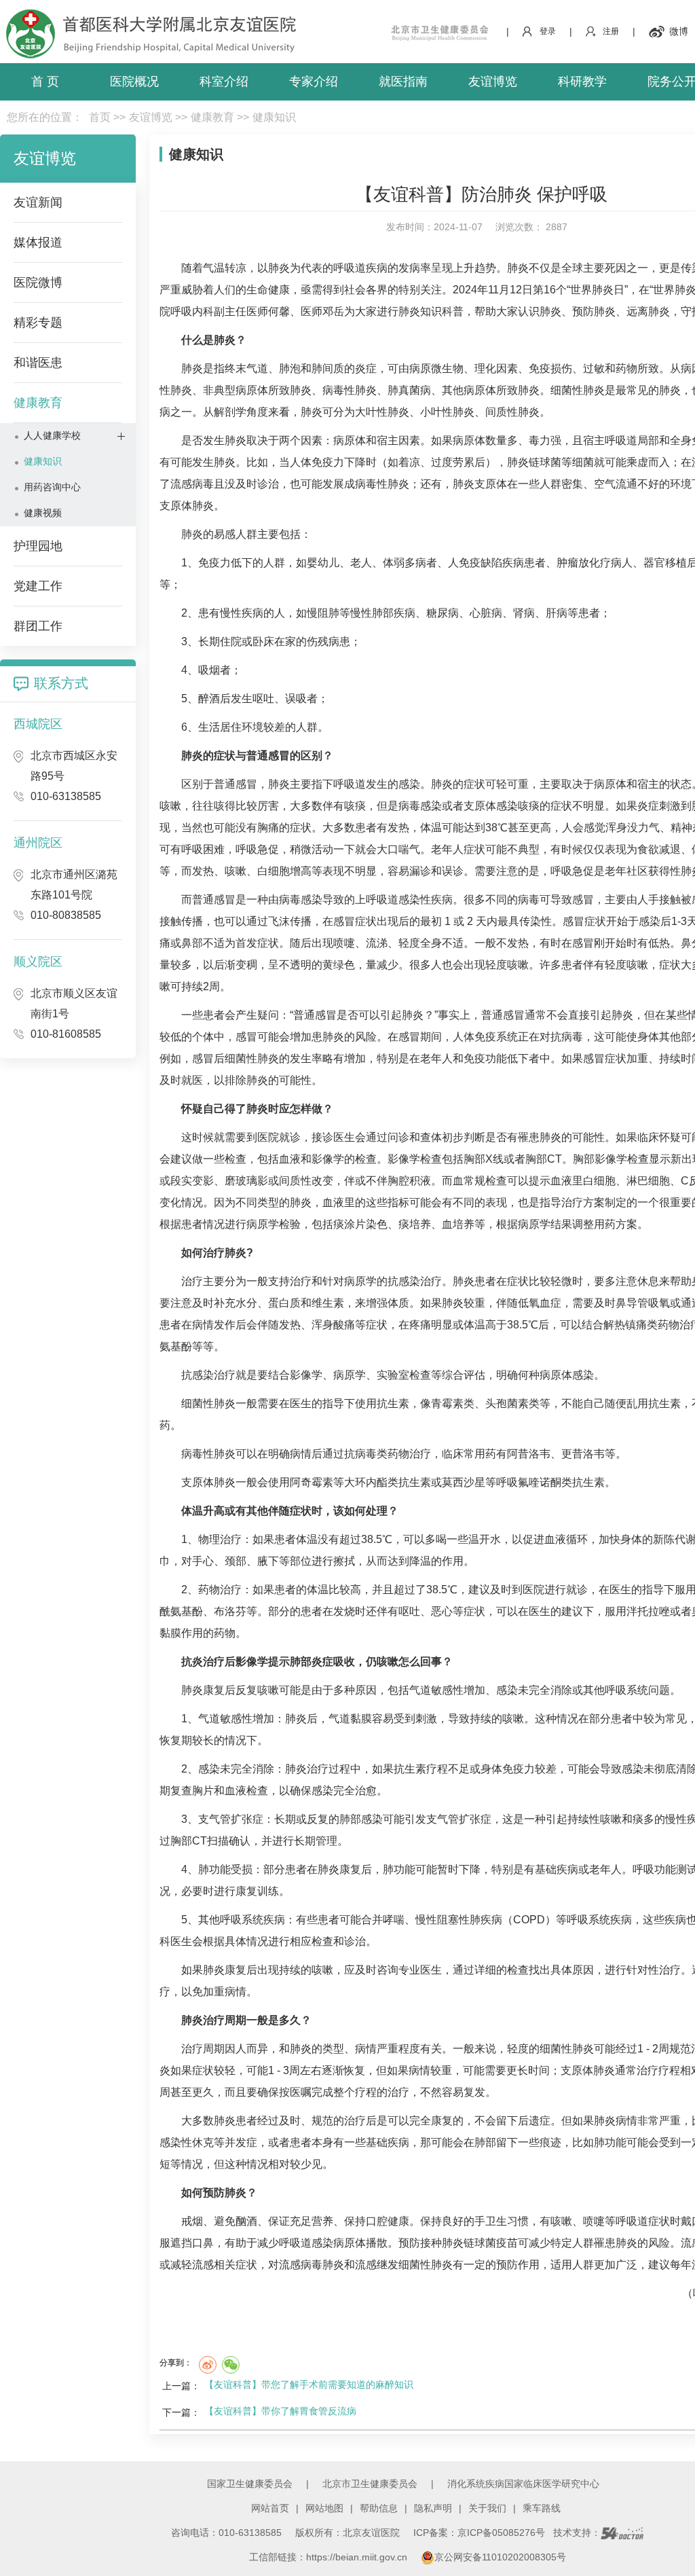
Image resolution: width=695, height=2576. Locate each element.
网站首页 (270, 2508)
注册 (611, 31)
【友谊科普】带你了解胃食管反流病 (280, 2411)
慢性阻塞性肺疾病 (459, 1920)
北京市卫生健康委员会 (370, 2484)
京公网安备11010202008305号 (500, 2557)
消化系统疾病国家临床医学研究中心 (523, 2484)
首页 (100, 117)
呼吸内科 (192, 311)
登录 (548, 31)
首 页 (45, 81)
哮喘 (394, 1920)
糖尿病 (443, 613)
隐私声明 (433, 2508)
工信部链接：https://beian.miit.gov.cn (330, 2557)
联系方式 (61, 683)
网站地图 (324, 2508)
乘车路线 (542, 2508)
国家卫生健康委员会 (250, 2484)
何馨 (279, 311)
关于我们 (487, 2508)
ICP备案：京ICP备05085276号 (479, 2533)
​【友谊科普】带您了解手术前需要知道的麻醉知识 (309, 2384)
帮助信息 (379, 2508)
